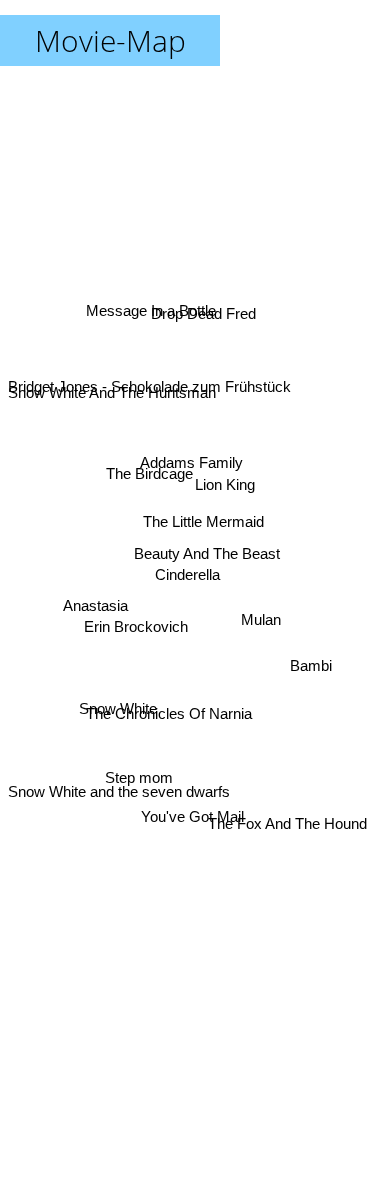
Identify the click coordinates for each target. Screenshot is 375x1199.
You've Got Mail (189, 819)
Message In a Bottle (148, 315)
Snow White (119, 716)
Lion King (225, 484)
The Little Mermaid (203, 522)
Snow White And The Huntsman (112, 383)
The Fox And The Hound (287, 823)
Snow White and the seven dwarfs (119, 800)
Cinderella (187, 574)
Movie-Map (110, 40)
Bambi (311, 663)
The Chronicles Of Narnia (170, 717)
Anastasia (95, 607)
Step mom (136, 767)
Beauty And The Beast (207, 554)
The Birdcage (151, 468)
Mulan (261, 617)
